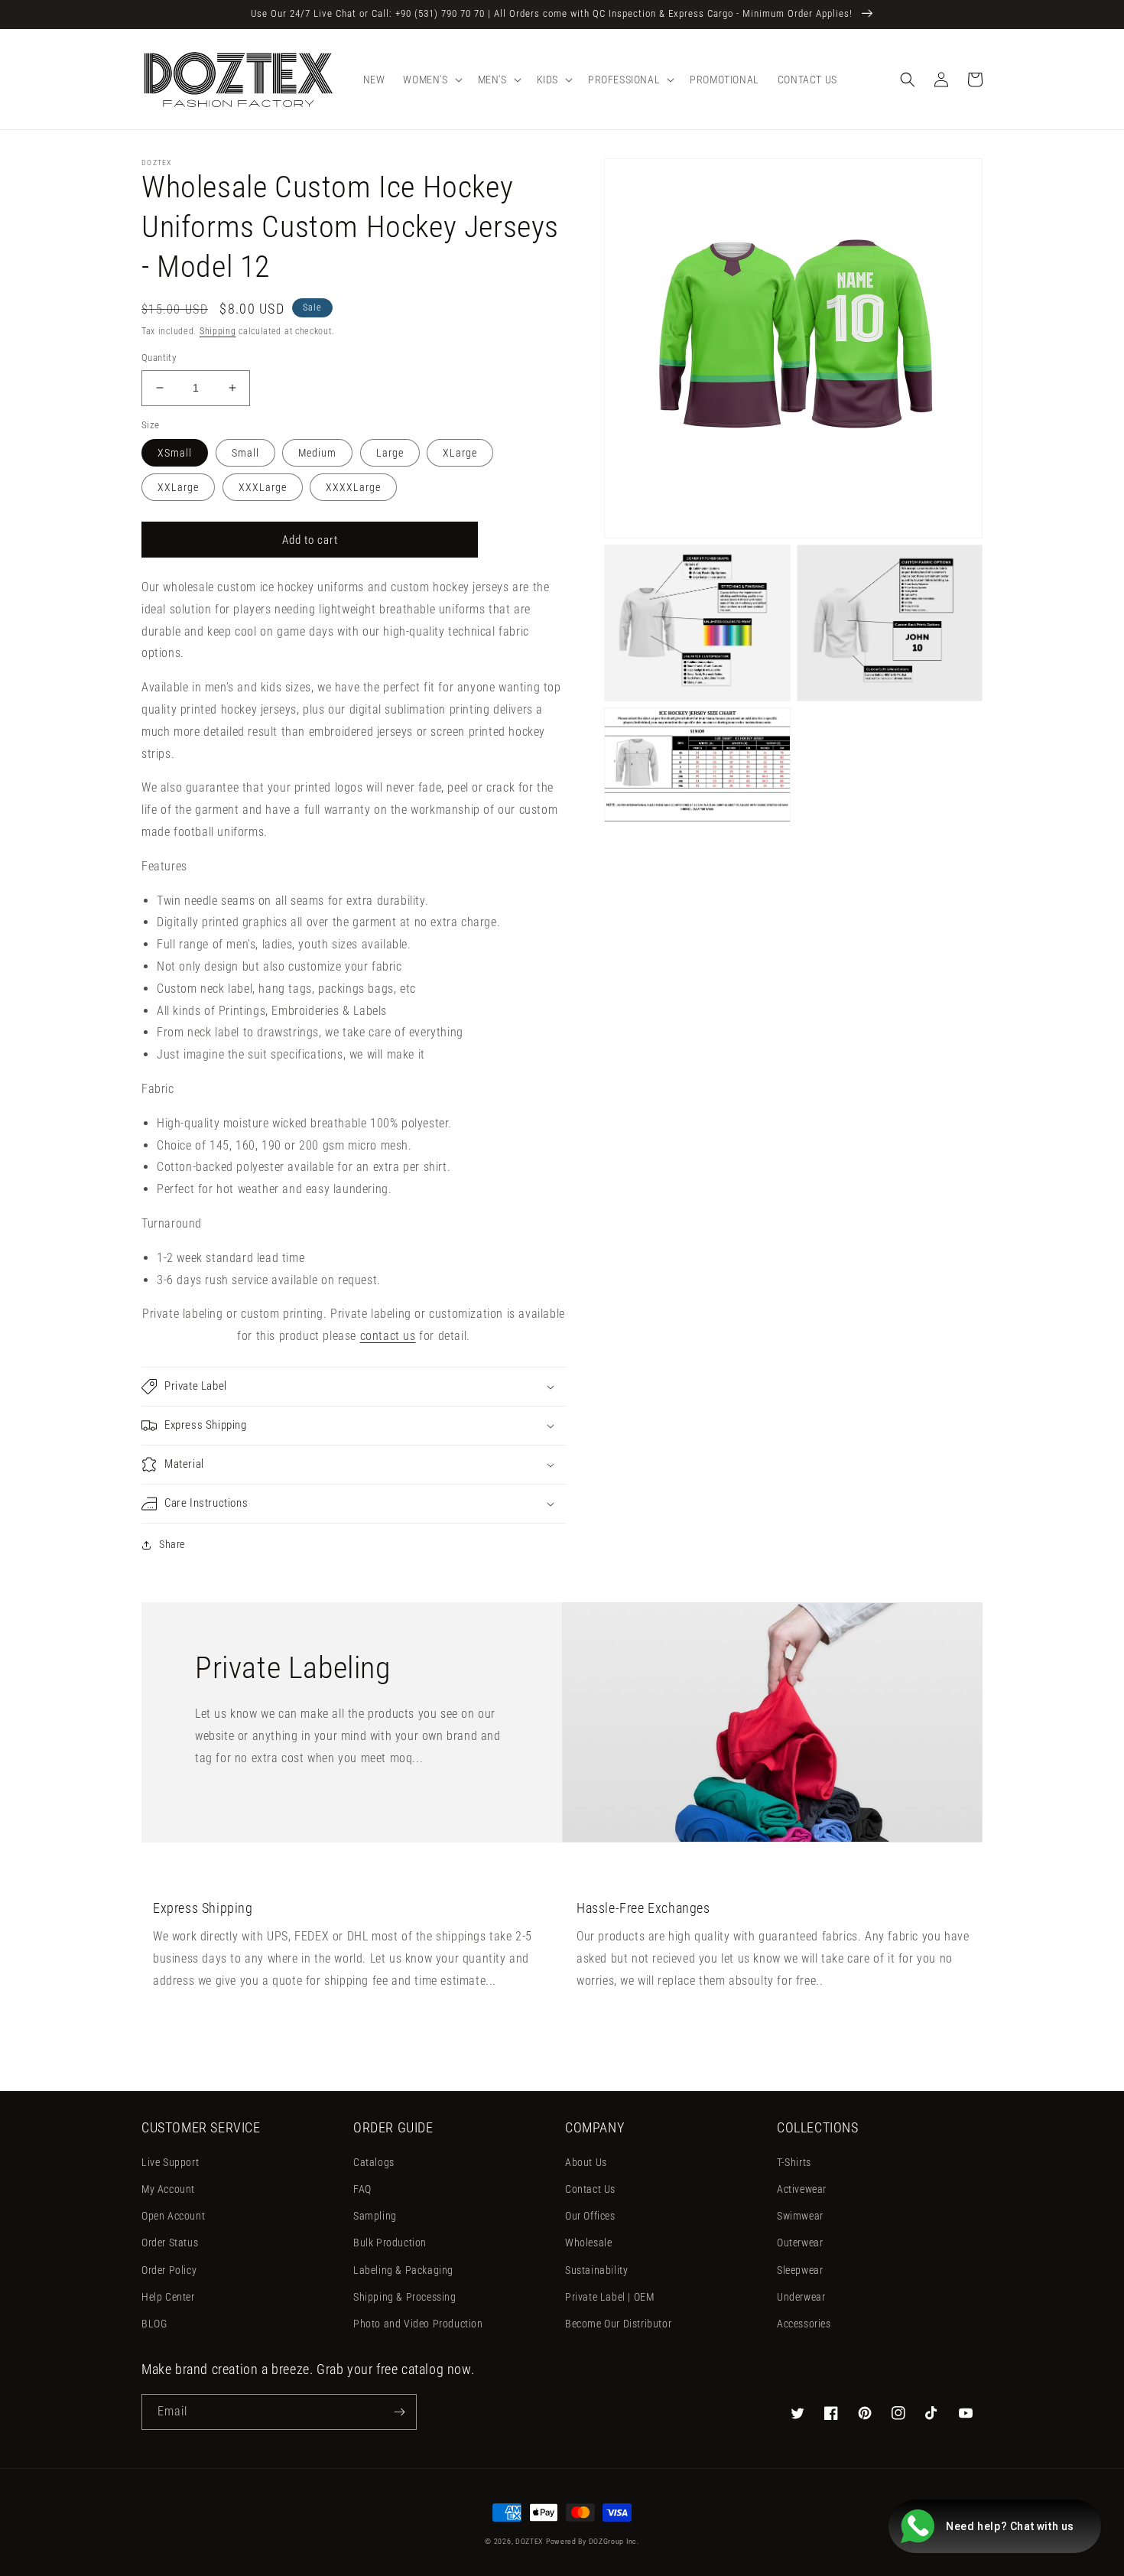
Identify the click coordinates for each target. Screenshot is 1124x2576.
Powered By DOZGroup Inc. (593, 2541)
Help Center (168, 2297)
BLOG (154, 2324)
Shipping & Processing (405, 2297)
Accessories (804, 2324)
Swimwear (800, 2216)
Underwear (801, 2297)
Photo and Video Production (418, 2324)
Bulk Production (390, 2243)
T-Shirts (794, 2162)
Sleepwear (800, 2270)
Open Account (173, 2216)
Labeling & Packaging (403, 2270)
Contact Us (590, 2189)
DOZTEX (529, 2541)
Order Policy (169, 2270)
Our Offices (590, 2216)
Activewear (802, 2189)
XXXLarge (263, 487)
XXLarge (178, 487)
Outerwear (800, 2243)
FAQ (362, 2189)
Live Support (170, 2162)
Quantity (159, 358)
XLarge (460, 453)
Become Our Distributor (618, 2324)
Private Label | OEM (609, 2297)
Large (390, 453)
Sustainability (596, 2270)
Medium (317, 453)
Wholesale (588, 2243)
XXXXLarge (353, 487)
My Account (168, 2189)
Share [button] (172, 1544)
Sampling (375, 2216)
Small (245, 453)
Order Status (170, 2243)
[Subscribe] (399, 2412)
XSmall (175, 453)
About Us (586, 2162)
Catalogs (374, 2162)
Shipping (218, 331)
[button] (431, 80)
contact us (388, 1336)
